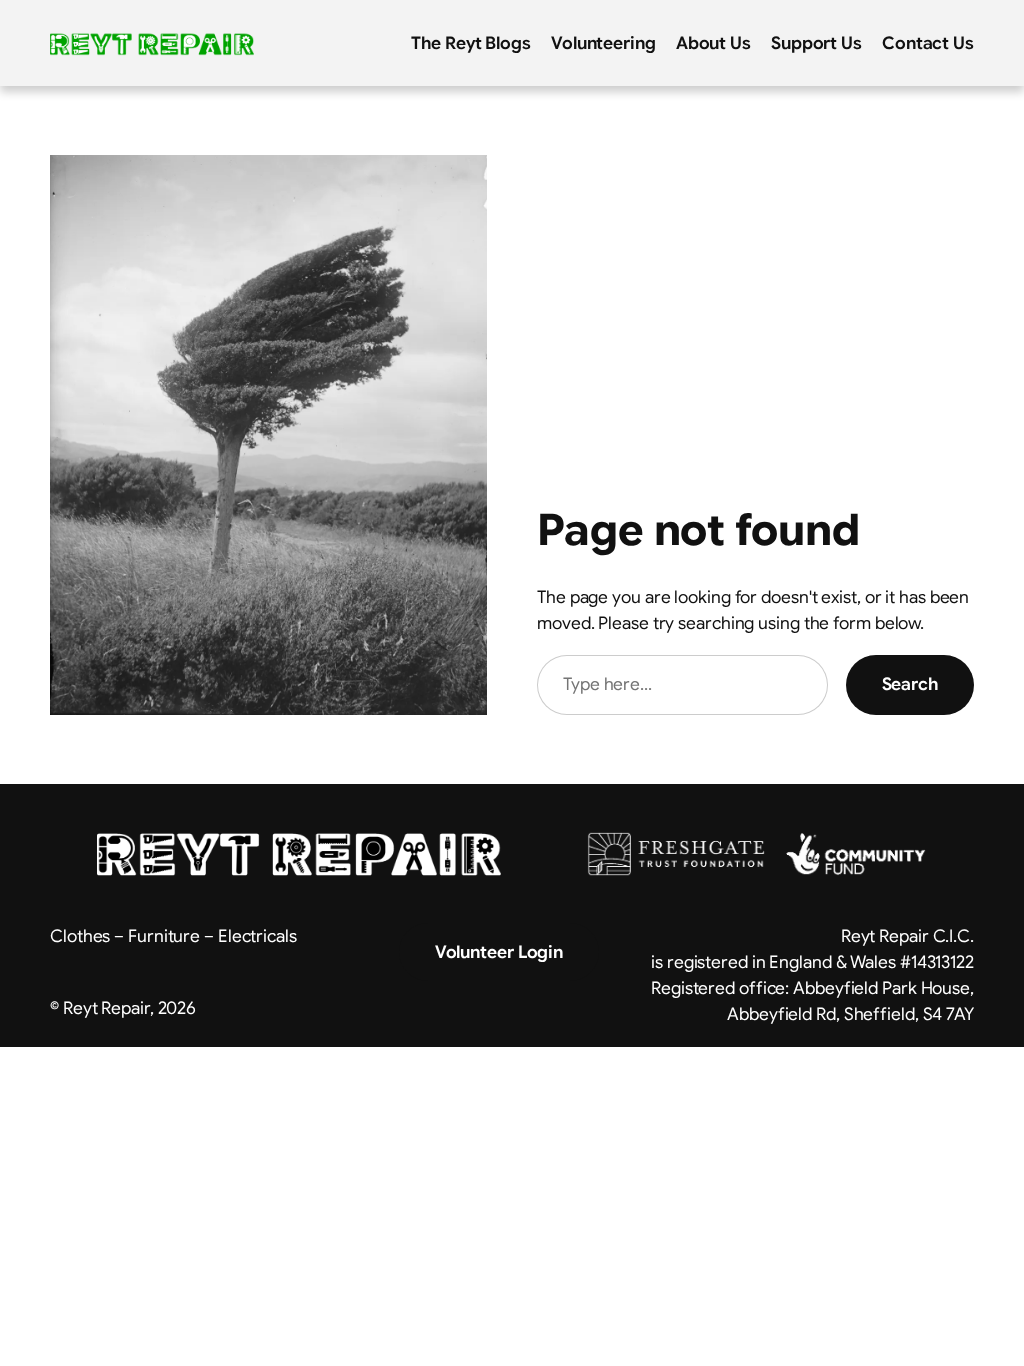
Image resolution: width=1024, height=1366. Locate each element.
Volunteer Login (499, 952)
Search (910, 684)
